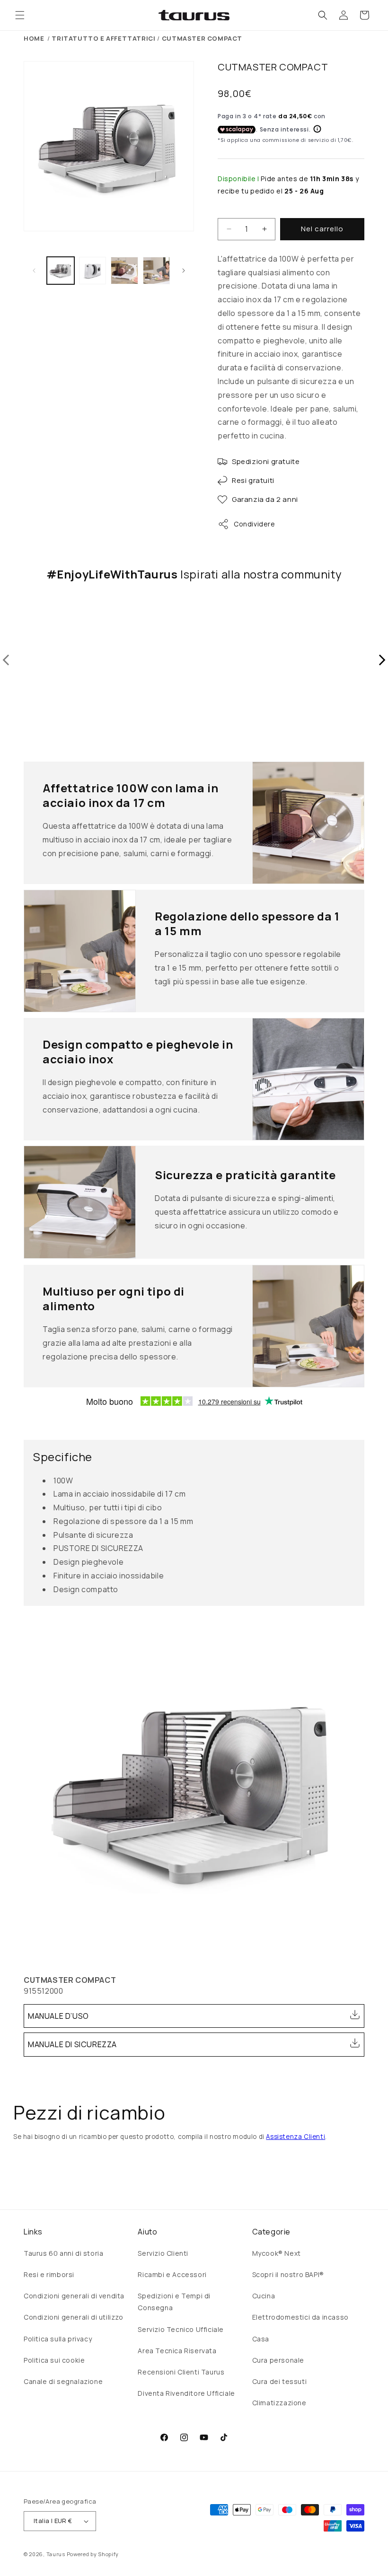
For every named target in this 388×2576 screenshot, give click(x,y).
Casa (261, 2339)
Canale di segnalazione (63, 2381)
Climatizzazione (279, 2403)
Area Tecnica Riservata (177, 2351)
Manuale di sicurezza (72, 2044)
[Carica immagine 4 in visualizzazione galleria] (157, 271)
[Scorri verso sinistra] (34, 271)
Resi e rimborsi (49, 2274)
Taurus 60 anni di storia (63, 2253)
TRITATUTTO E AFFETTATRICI (103, 38)
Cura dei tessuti (280, 2381)
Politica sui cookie (54, 2360)
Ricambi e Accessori (172, 2274)
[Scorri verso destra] (184, 271)
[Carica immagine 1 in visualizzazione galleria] (61, 271)
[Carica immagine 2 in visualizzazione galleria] (93, 271)
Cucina (264, 2296)
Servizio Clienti (163, 2253)
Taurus (56, 2554)
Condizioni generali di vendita (74, 2296)
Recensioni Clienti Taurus (181, 2372)
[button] (20, 15)
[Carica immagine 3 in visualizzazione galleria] (124, 271)
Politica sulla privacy (58, 2339)
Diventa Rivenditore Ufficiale (186, 2393)
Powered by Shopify (93, 2554)
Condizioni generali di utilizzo (74, 2317)
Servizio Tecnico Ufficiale (181, 2329)
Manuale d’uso (58, 2016)
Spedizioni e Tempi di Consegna (174, 2302)
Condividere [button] (255, 524)
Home (34, 38)
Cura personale (278, 2360)
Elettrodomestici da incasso (300, 2317)
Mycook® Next (277, 2253)
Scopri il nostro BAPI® (288, 2274)
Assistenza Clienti (295, 2137)
